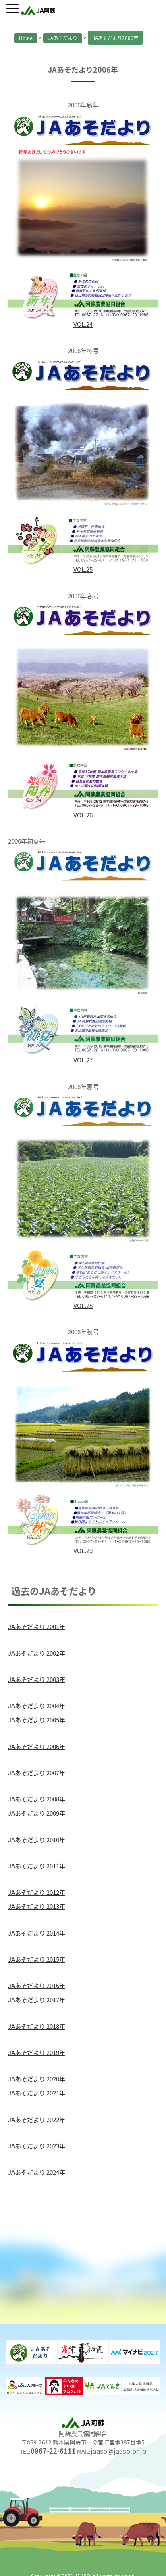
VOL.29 (83, 1550)
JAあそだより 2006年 (37, 1746)
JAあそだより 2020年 (37, 2078)
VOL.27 (83, 1060)
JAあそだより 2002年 (37, 1653)
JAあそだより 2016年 (37, 1985)
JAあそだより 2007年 (37, 1772)
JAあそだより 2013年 (37, 1906)
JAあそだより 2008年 (37, 1799)
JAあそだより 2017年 (37, 1999)
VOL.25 (83, 569)
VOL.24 (83, 324)
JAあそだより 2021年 (37, 2093)
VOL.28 (83, 1305)
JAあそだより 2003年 (37, 1679)
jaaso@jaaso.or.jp (118, 2451)
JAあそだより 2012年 (37, 1892)
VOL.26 (83, 815)
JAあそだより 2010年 (37, 1839)
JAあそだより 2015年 (37, 1959)
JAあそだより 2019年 (37, 2052)
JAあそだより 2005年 (37, 1719)
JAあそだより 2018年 (37, 2026)
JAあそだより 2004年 (37, 1705)
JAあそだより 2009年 (37, 1813)
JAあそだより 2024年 (37, 2172)
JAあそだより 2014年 (37, 1933)
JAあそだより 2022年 (37, 2119)
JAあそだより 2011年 (37, 1866)
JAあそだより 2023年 (37, 2146)
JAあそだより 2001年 (37, 1626)
